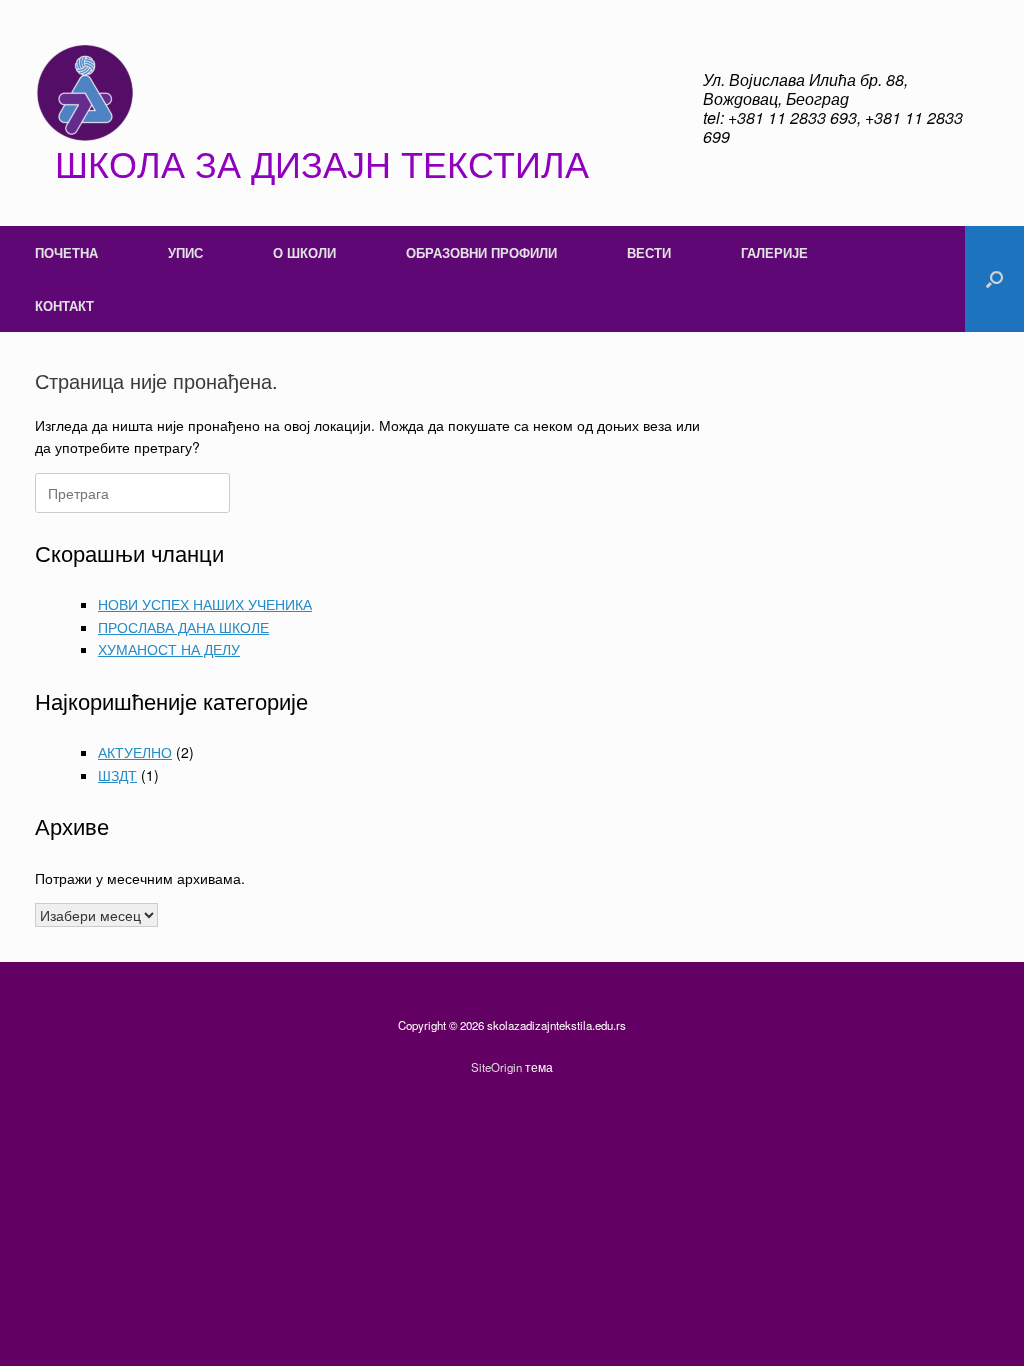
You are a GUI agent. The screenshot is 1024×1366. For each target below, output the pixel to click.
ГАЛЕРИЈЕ (774, 252)
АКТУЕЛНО (135, 752)
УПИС (185, 252)
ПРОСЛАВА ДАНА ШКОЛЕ (183, 627)
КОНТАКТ (64, 305)
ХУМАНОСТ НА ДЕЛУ (169, 649)
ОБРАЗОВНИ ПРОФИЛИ (481, 252)
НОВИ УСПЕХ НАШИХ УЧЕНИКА (205, 604)
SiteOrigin (496, 1067)
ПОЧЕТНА (66, 252)
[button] (994, 279)
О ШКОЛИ (304, 252)
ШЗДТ (117, 775)
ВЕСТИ (649, 252)
